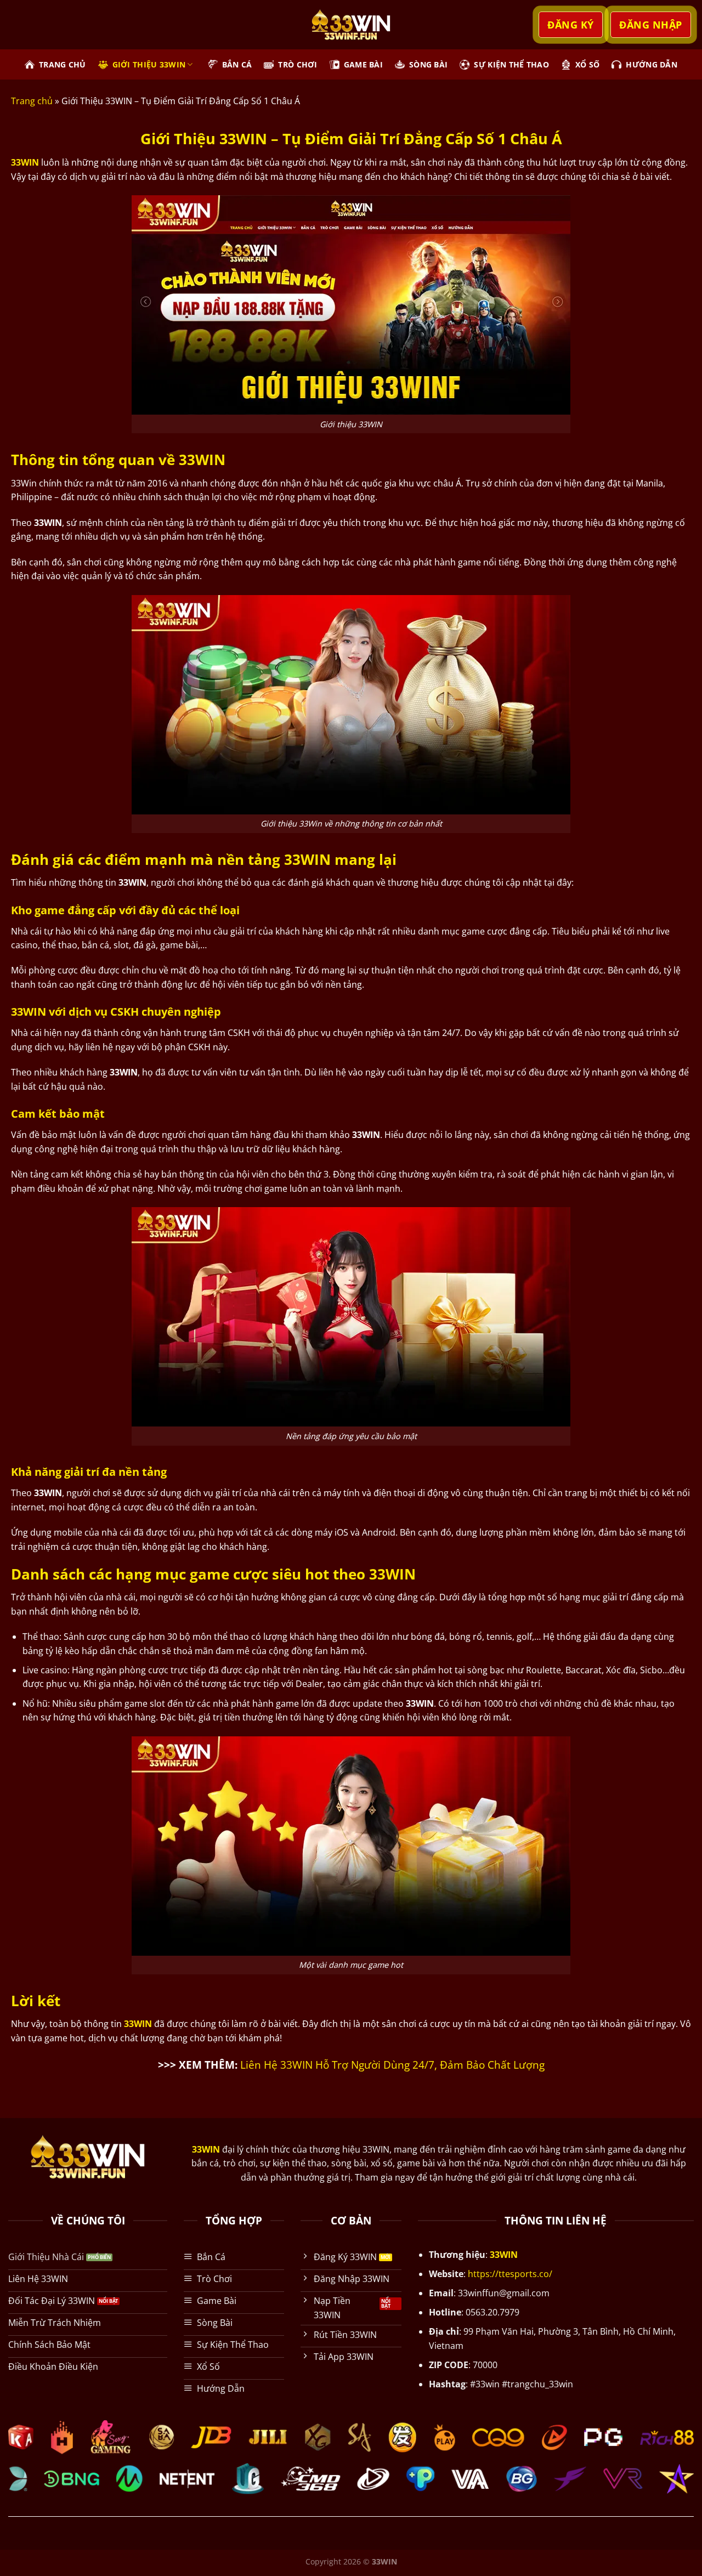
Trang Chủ (63, 64)
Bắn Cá (237, 64)
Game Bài (363, 64)
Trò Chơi (298, 64)
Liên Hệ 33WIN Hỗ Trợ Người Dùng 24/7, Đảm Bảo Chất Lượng (392, 2065)
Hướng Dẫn (652, 64)
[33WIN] (351, 24)
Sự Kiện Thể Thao (511, 64)
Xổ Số (587, 64)
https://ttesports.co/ (510, 2274)
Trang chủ (32, 101)
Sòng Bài (428, 64)
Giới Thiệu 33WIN (149, 64)
